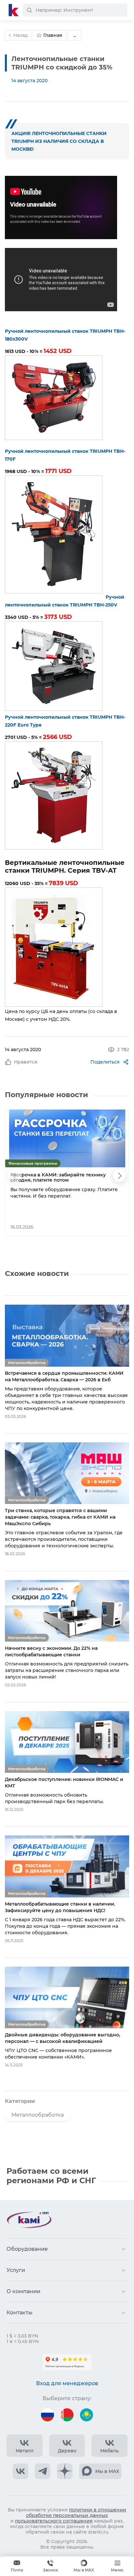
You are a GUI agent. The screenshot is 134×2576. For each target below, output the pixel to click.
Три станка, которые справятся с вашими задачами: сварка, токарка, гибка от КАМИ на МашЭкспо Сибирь (60, 1517)
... (75, 35)
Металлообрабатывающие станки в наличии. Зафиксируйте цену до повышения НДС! (60, 1907)
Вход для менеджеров (67, 2383)
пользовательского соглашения (54, 2521)
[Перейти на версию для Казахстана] (87, 2415)
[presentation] (15, 1175)
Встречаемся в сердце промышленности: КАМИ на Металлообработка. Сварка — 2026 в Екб (64, 1376)
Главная (53, 35)
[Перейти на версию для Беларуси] (67, 2415)
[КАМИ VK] (20, 2471)
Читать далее (100, 1227)
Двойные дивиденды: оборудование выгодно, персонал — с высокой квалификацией (62, 2038)
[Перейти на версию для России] (47, 2415)
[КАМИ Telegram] (43, 2471)
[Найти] (29, 10)
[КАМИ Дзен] (65, 2471)
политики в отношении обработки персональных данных (76, 2513)
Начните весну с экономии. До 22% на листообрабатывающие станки (51, 1651)
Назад (20, 35)
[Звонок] (50, 2566)
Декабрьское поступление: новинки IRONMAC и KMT (64, 1783)
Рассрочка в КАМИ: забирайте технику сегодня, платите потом (58, 1178)
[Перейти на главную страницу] (14, 10)
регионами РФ (38, 2180)
